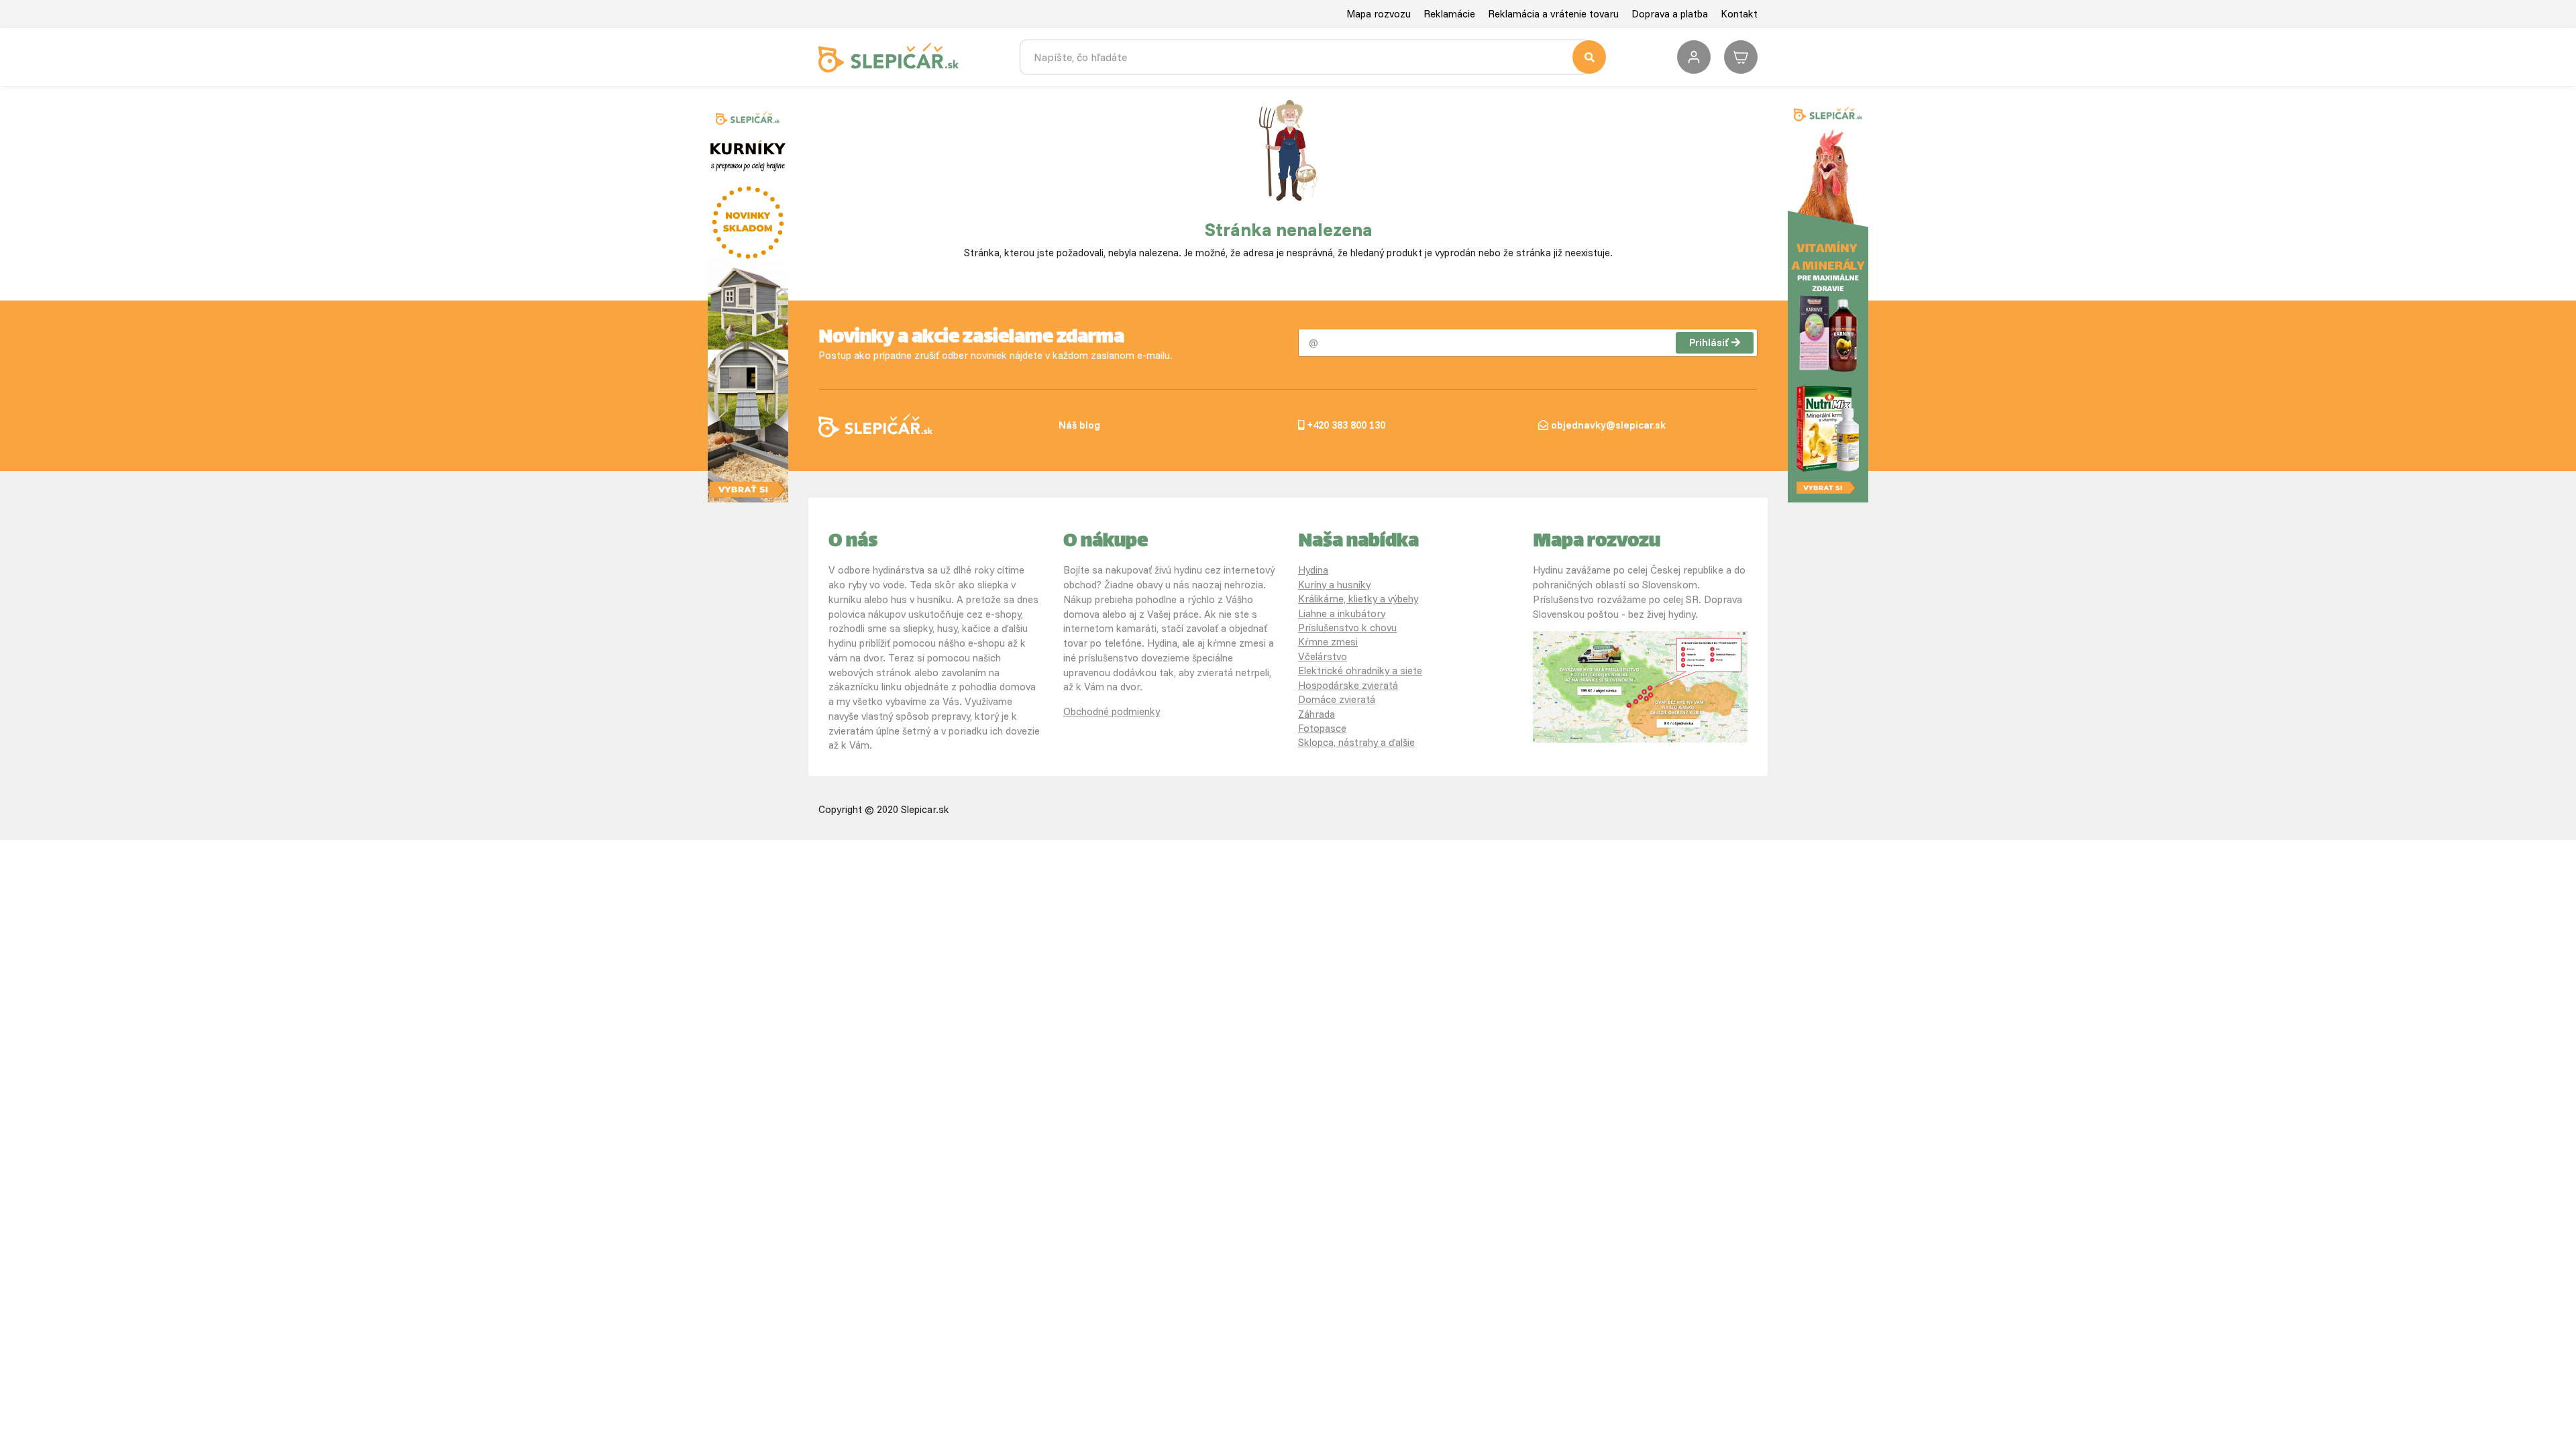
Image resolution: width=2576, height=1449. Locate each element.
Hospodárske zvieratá (1348, 685)
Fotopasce (1322, 728)
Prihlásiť (1709, 342)
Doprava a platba (1670, 14)
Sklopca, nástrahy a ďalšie (1356, 742)
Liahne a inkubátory (1342, 613)
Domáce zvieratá (1337, 699)
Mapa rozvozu (1379, 14)
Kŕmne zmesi (1328, 642)
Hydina (1313, 570)
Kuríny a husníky (1334, 585)
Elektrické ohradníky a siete (1360, 670)
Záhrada (1317, 714)
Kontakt (1739, 14)
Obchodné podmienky (1112, 711)
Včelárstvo (1323, 656)
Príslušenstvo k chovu (1347, 628)
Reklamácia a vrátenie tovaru (1553, 14)
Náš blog (1079, 425)
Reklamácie (1449, 14)
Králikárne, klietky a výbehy (1358, 599)
